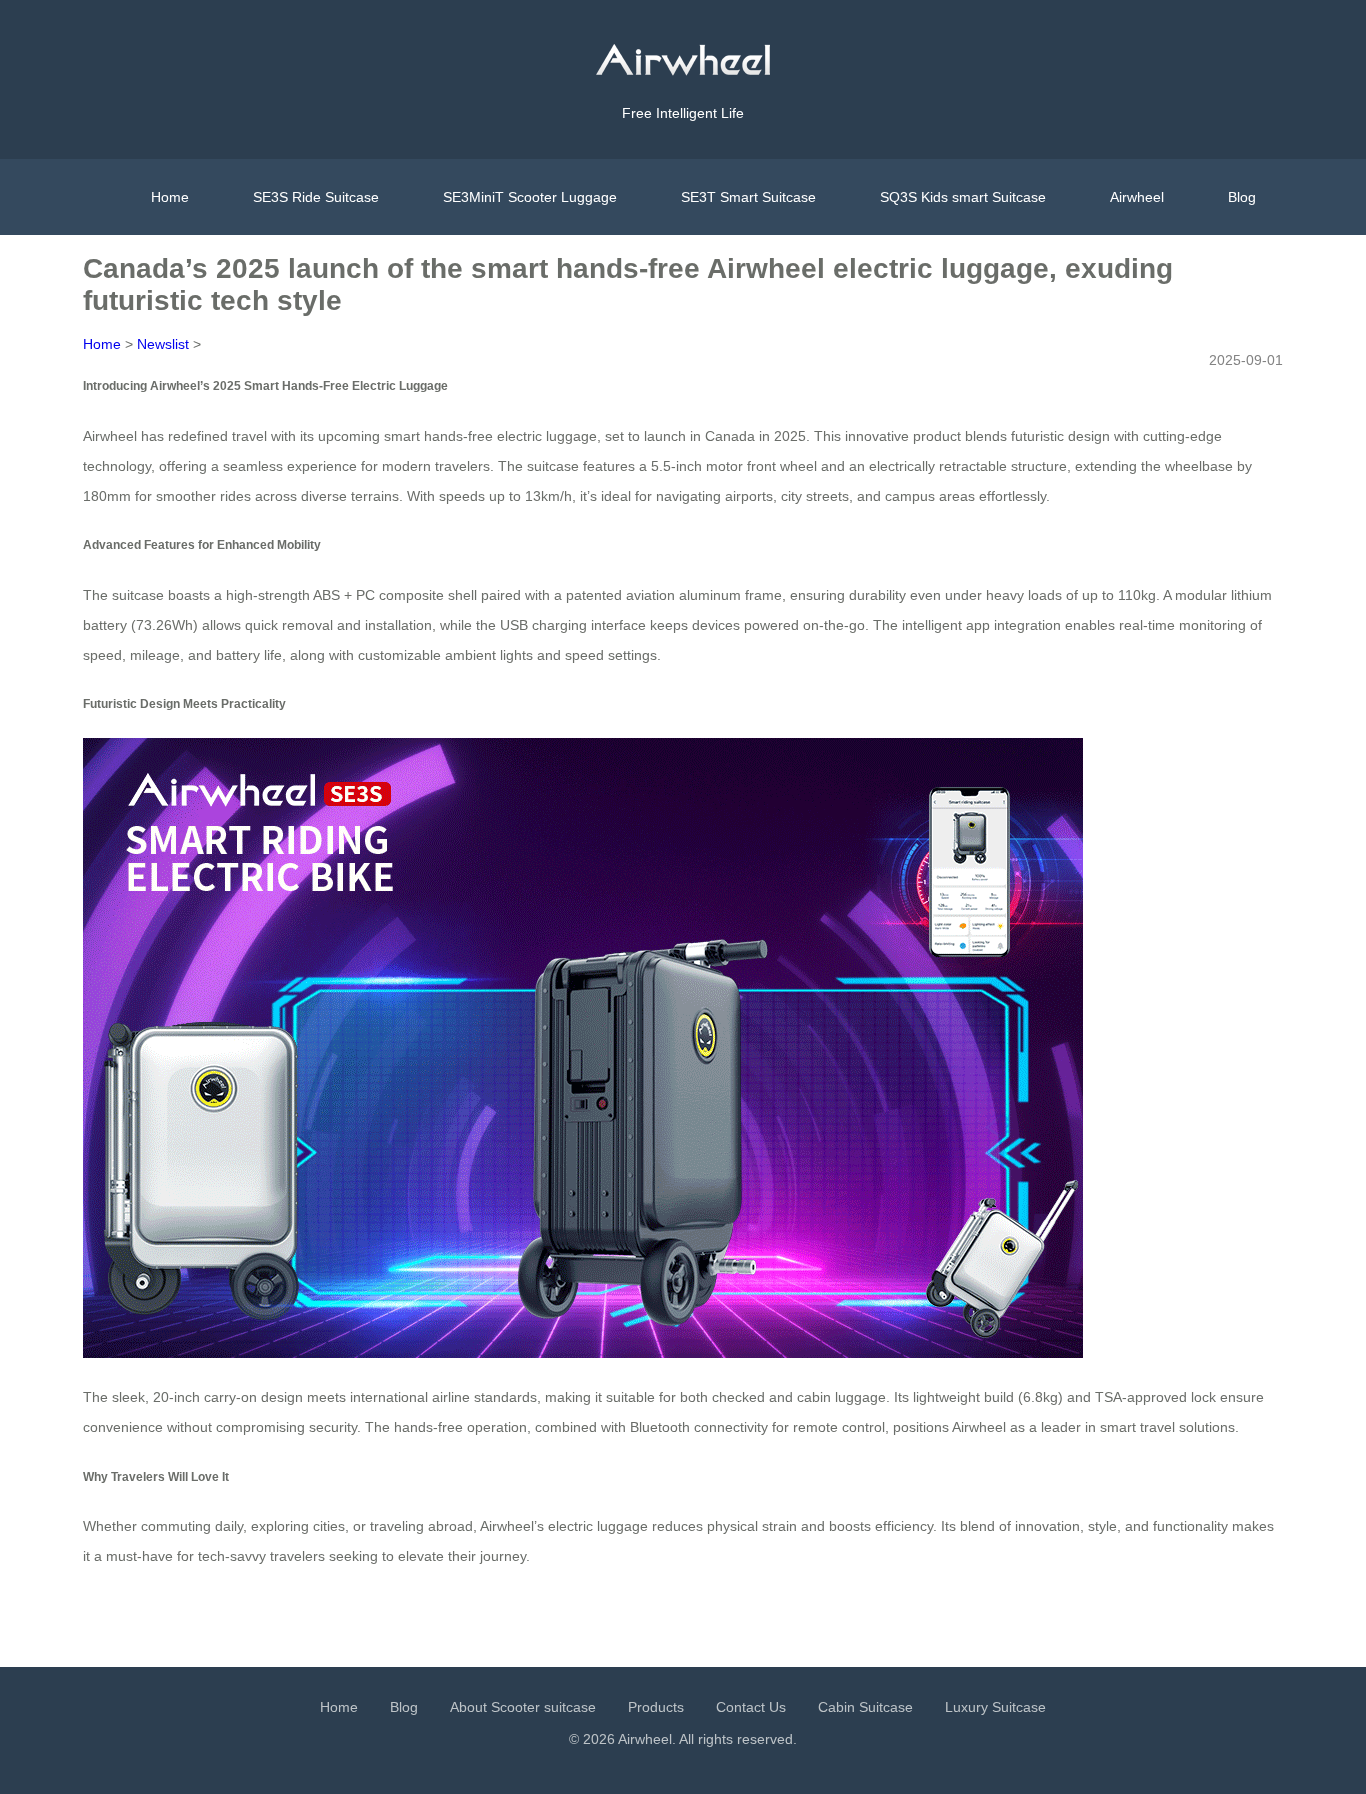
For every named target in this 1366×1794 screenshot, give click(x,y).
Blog (1242, 197)
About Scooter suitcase (523, 1707)
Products (656, 1707)
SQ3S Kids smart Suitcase (963, 197)
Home (170, 197)
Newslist (163, 344)
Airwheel (1137, 197)
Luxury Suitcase (995, 1707)
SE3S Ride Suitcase (316, 197)
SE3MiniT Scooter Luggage (530, 197)
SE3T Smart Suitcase (748, 197)
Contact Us (751, 1707)
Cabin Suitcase (865, 1707)
